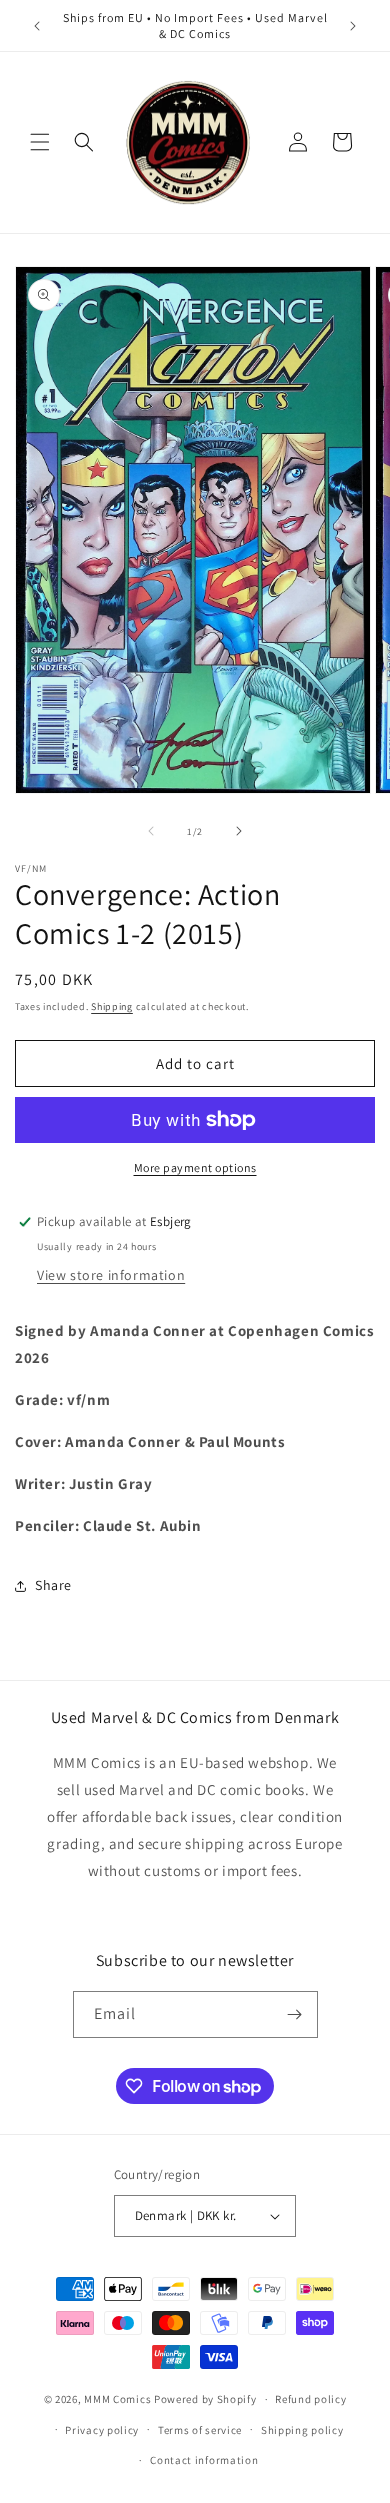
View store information (111, 1275)
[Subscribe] (295, 2014)
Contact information (204, 2460)
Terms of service (200, 2430)
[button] (40, 142)
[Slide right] (239, 831)
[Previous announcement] (37, 26)
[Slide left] (151, 831)
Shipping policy (302, 2430)
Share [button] (53, 1585)
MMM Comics (117, 2399)
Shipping (112, 1006)
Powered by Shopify (205, 2399)
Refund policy (310, 2399)
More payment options (195, 1167)
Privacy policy (102, 2430)
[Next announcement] (353, 26)
